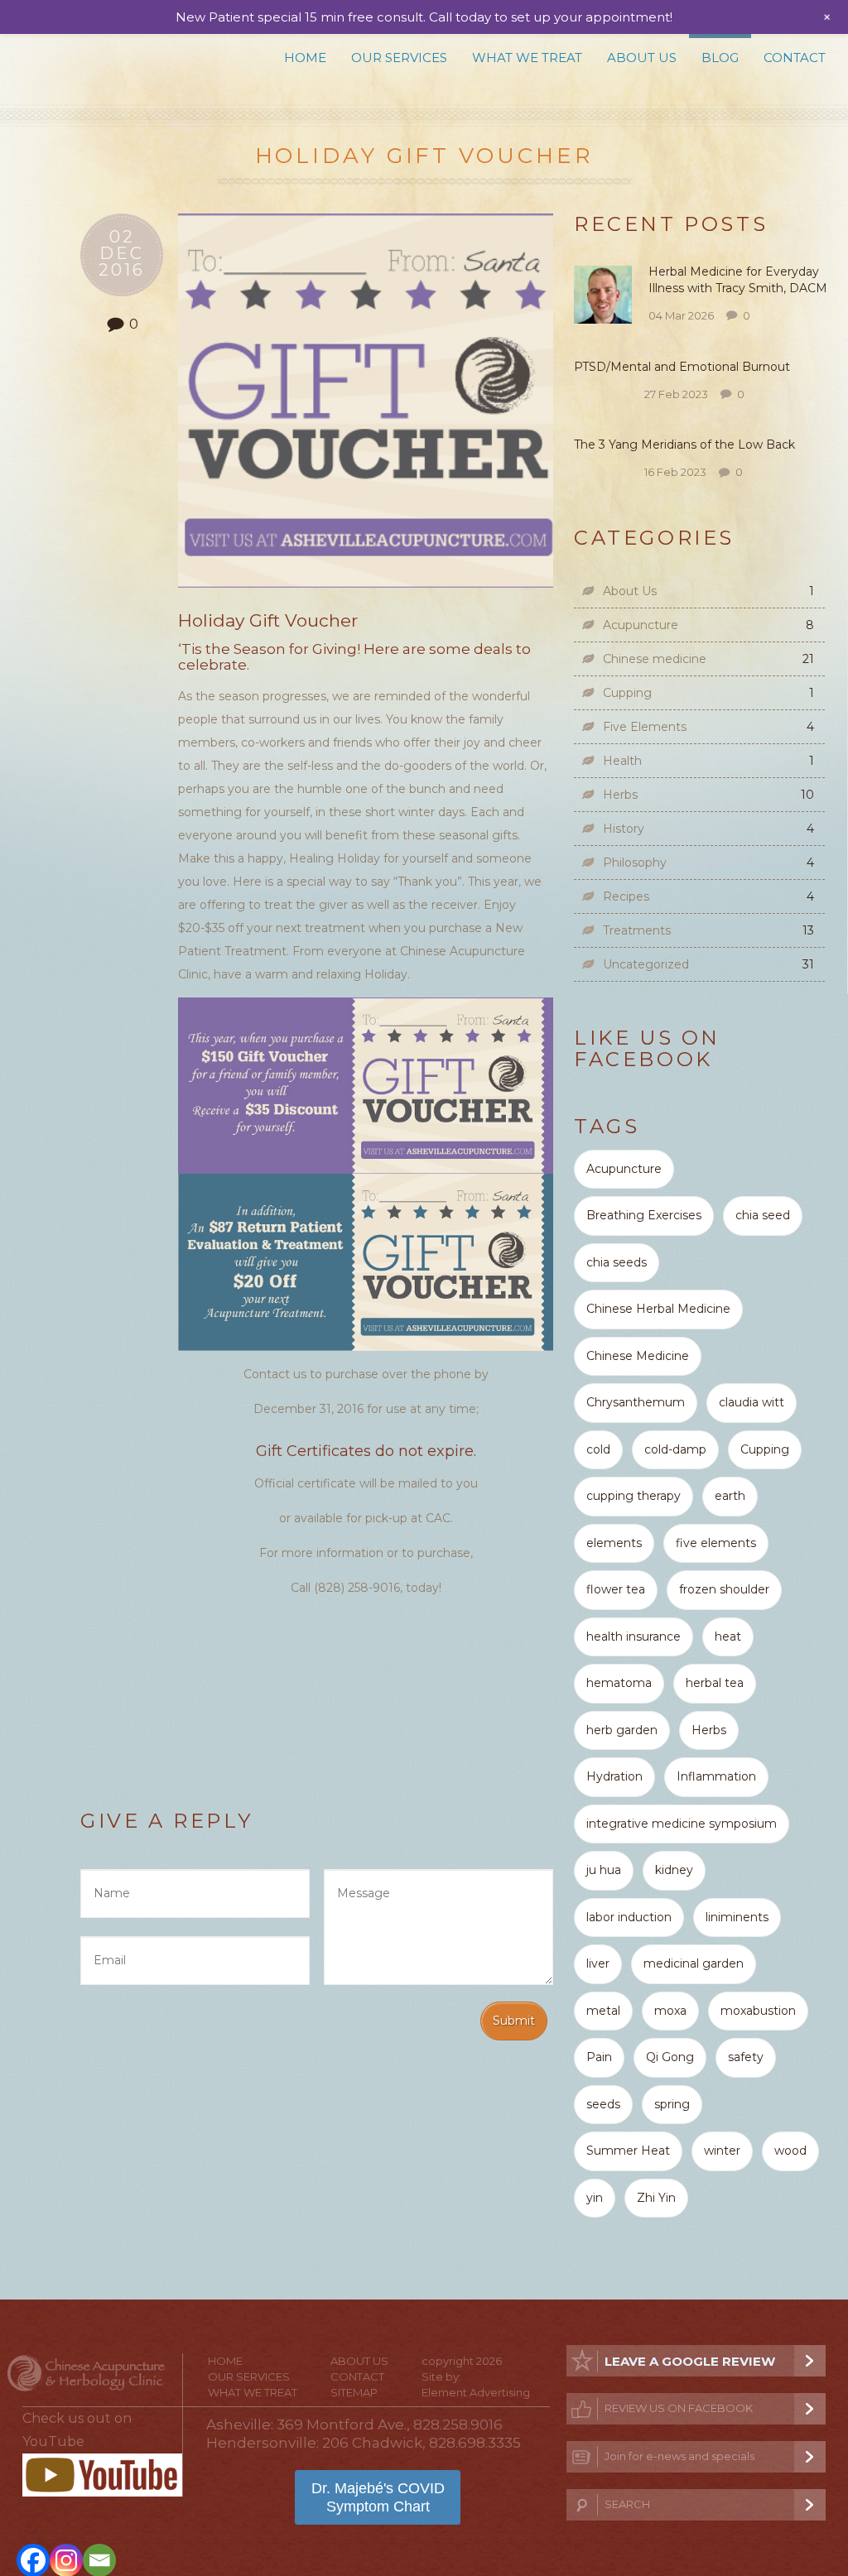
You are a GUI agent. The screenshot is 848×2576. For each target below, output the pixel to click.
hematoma (619, 1683)
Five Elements (645, 727)
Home (305, 58)
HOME (225, 2361)
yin (595, 2198)
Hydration (614, 1776)
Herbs (620, 795)
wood (790, 2151)
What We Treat (527, 58)
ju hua (604, 1870)
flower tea (616, 1589)
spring (672, 2104)
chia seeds (617, 1262)
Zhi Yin (656, 2198)
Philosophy (635, 863)
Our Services (399, 58)
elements (614, 1543)
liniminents (737, 1917)
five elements (716, 1543)
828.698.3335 (475, 2443)
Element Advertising (476, 2392)
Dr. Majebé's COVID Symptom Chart (378, 2497)
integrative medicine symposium (682, 1824)
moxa (670, 2011)
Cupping (627, 693)
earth (730, 1496)
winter (722, 2151)
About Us (642, 58)
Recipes (626, 896)
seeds (603, 2104)
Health (622, 761)
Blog (720, 58)
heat (728, 1636)
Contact (795, 58)
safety (746, 2057)
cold (598, 1449)
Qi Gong (670, 2057)
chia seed (763, 1215)
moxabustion (758, 2011)
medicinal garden (694, 1963)
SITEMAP (354, 2392)
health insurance (634, 1636)
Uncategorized (646, 964)
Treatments (637, 930)
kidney (674, 1870)
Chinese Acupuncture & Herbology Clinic (117, 64)
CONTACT (357, 2377)
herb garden (622, 1730)
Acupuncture (641, 625)
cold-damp (675, 1449)
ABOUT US (359, 2361)
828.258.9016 (458, 2425)
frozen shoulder (724, 1589)
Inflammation (716, 1776)
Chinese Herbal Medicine (658, 1309)
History (624, 829)
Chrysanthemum (636, 1402)
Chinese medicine (655, 659)
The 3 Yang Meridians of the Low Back (686, 445)
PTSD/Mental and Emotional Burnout (682, 367)
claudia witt (752, 1402)
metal (603, 2011)
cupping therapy (634, 1496)
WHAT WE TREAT (253, 2392)
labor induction (629, 1917)
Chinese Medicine (638, 1356)
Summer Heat (628, 2151)
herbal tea (715, 1683)
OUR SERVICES (249, 2377)
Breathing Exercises (644, 1215)
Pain (599, 2057)
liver (598, 1963)
